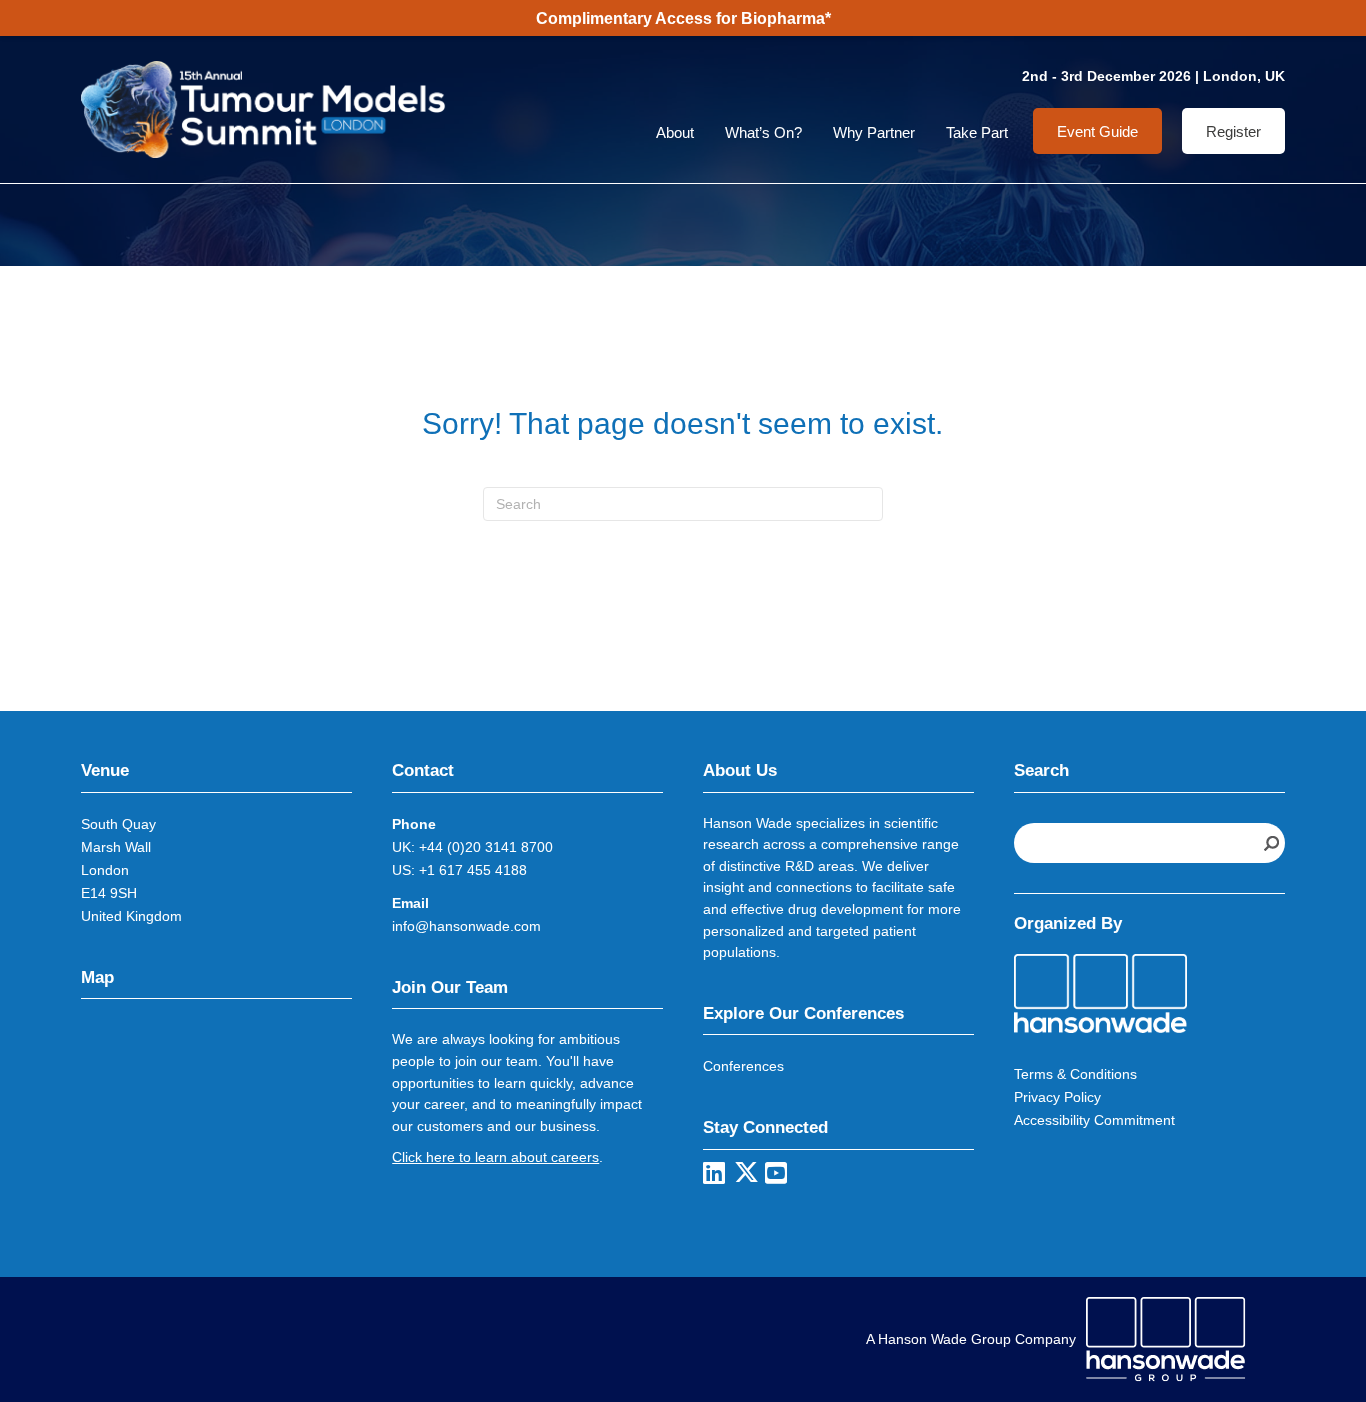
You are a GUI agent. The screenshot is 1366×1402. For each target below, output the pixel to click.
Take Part (977, 132)
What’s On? (763, 132)
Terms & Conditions (1075, 1074)
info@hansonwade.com (466, 926)
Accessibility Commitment (1094, 1120)
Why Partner (874, 132)
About (675, 132)
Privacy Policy (1057, 1097)
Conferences (743, 1066)
